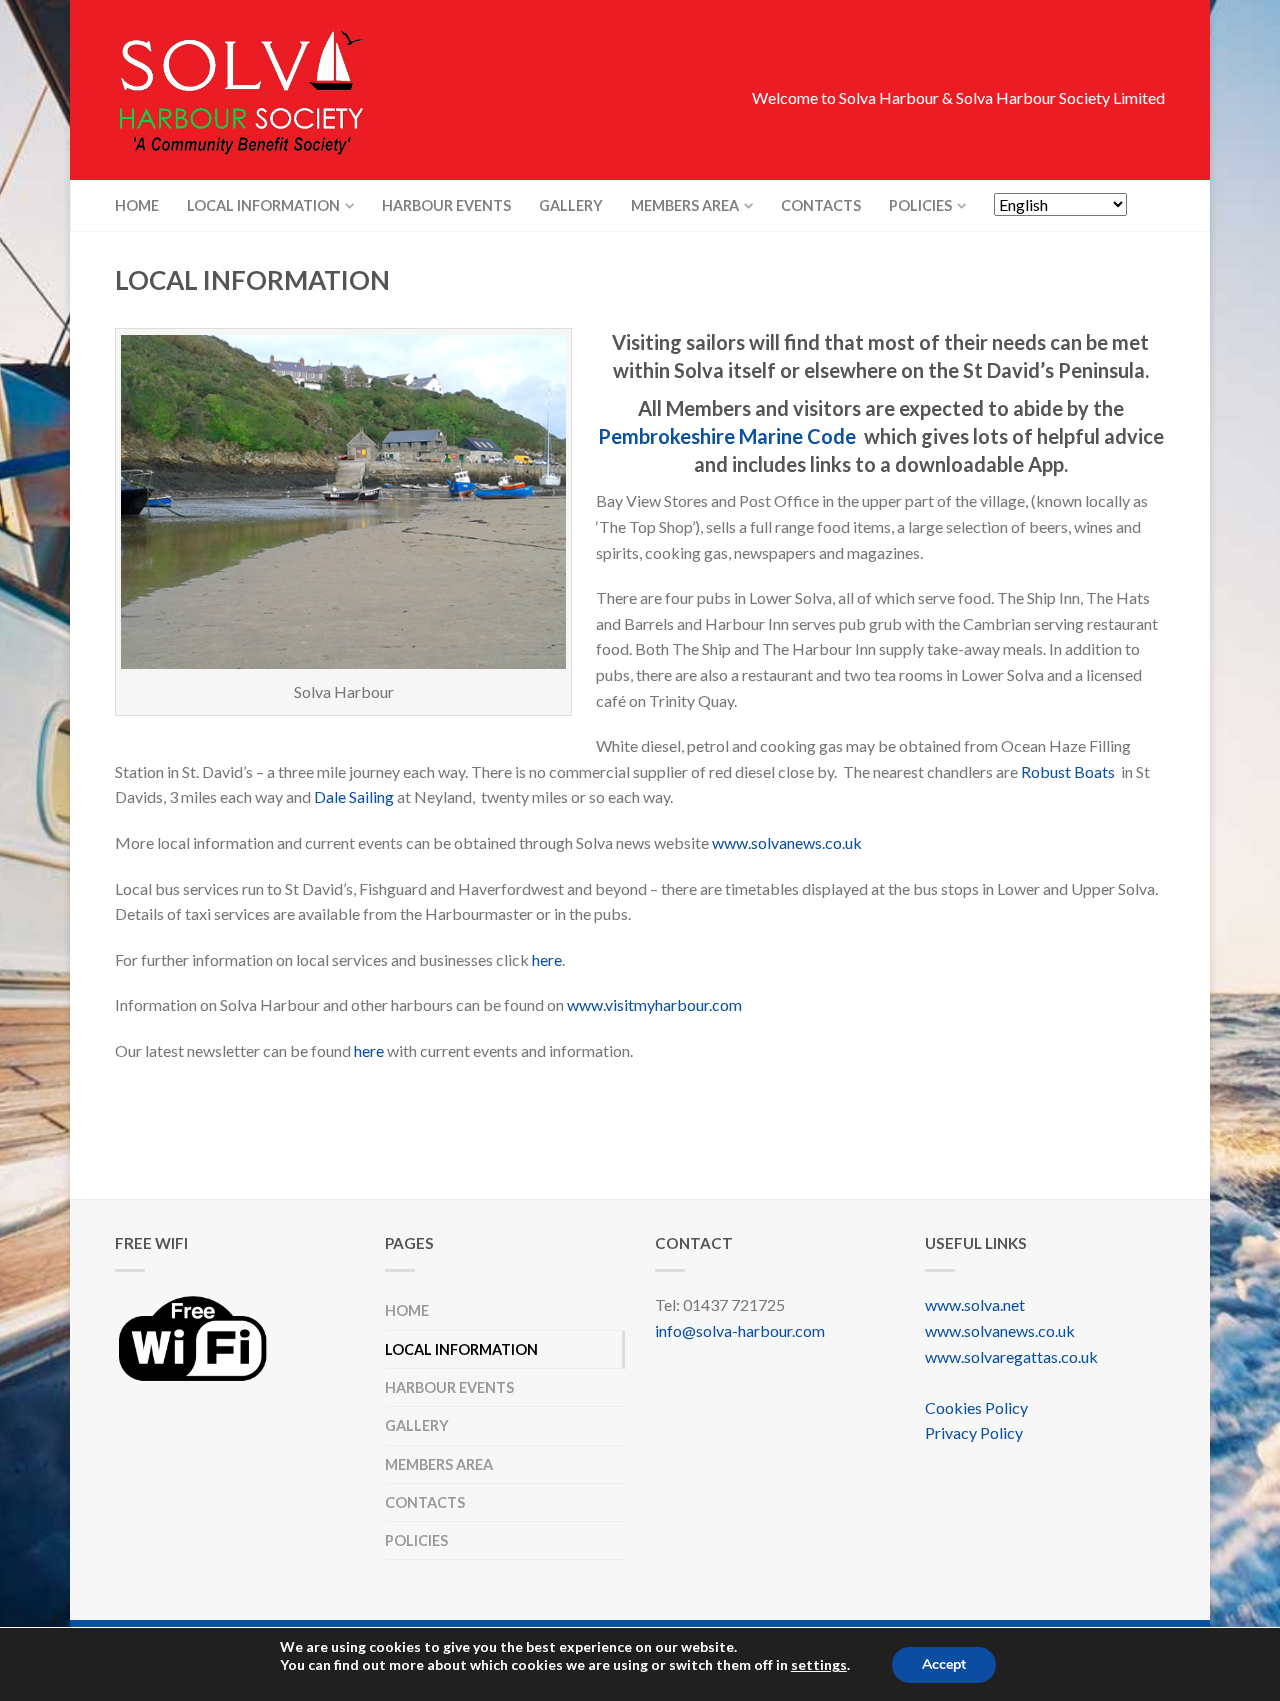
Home (137, 205)
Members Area (685, 205)
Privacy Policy (974, 1432)
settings (819, 1664)
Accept (944, 1663)
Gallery (571, 205)
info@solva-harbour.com (740, 1330)
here (547, 959)
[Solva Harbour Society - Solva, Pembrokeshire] (290, 90)
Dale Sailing (354, 796)
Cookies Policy (976, 1407)
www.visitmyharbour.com (654, 1004)
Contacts (821, 205)
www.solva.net (975, 1304)
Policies (920, 205)
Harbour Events (446, 205)
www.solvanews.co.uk (787, 842)
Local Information (263, 205)
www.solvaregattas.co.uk (1011, 1356)
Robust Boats (1068, 771)
